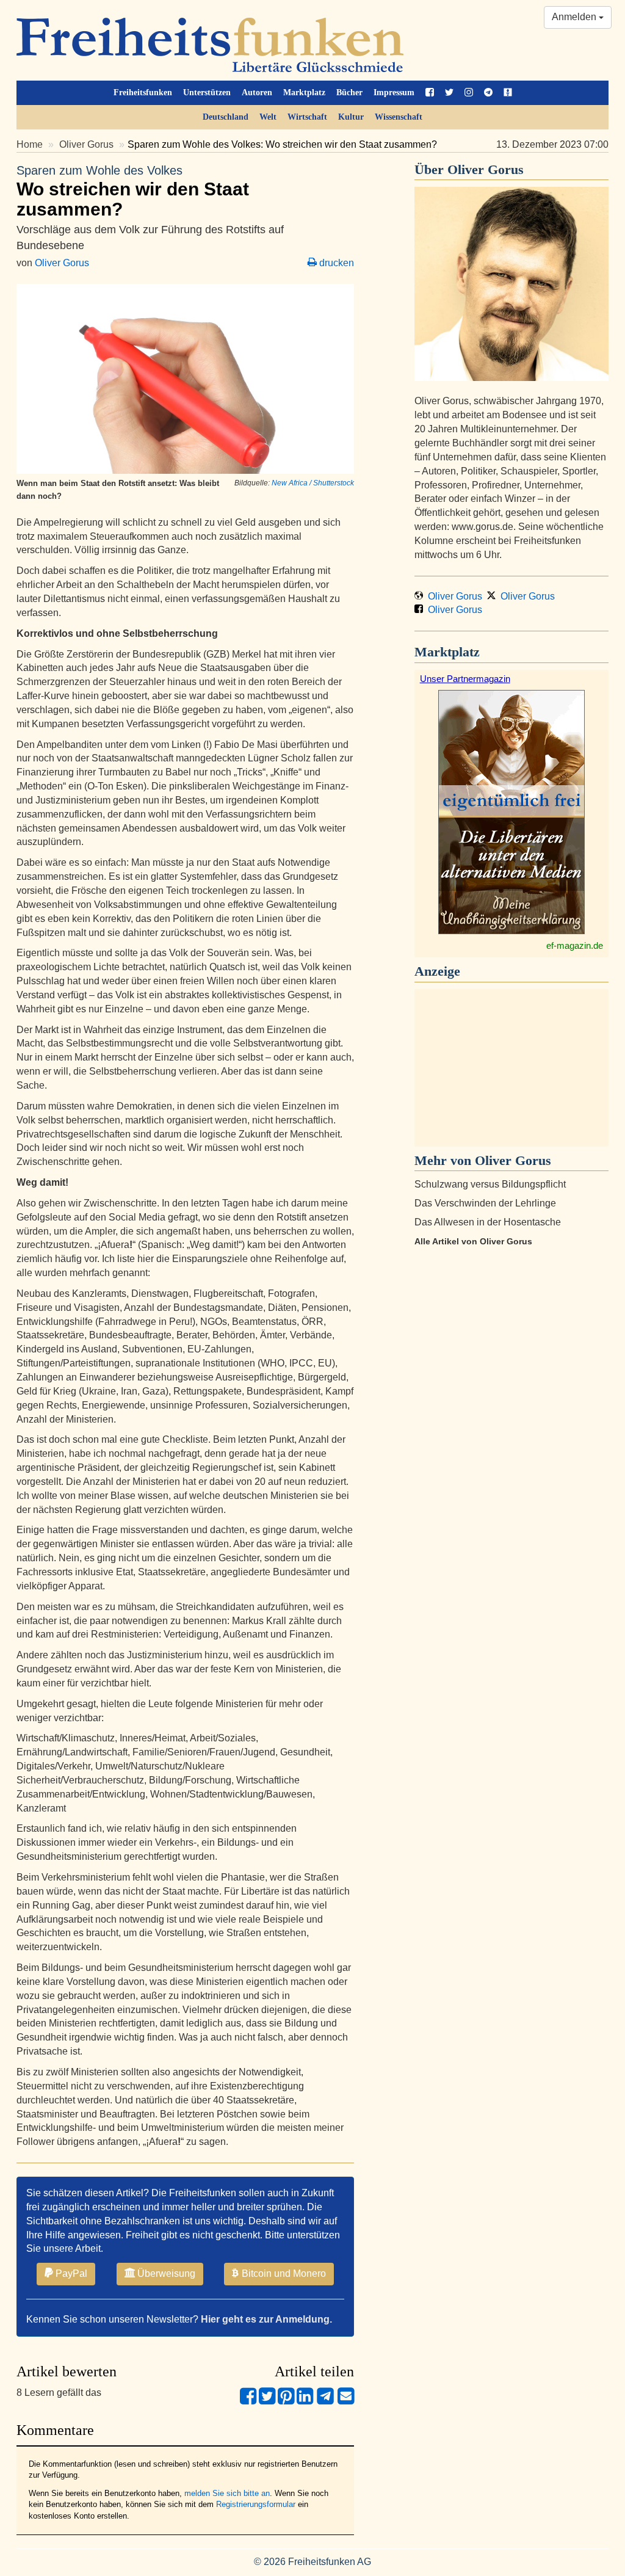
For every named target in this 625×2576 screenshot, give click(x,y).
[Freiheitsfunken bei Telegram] (488, 93)
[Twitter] (267, 2401)
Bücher (349, 93)
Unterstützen (207, 93)
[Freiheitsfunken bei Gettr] (508, 93)
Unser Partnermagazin (465, 679)
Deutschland (226, 117)
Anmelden (575, 17)
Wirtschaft (307, 117)
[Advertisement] (511, 1068)
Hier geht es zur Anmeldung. (266, 2319)
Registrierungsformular (256, 2504)
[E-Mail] (346, 2401)
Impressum (394, 93)
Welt (268, 117)
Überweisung (165, 2273)
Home (30, 144)
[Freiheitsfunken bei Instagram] (469, 93)
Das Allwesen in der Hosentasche (488, 1222)
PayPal (70, 2273)
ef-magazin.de (575, 945)
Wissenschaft (399, 117)
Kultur (351, 117)
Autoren (257, 93)
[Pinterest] (286, 2401)
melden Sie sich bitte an (227, 2493)
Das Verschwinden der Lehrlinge (485, 1203)
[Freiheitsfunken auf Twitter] (449, 93)
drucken (335, 263)
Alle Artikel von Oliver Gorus (473, 1241)
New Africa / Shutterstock (313, 483)
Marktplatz (304, 93)
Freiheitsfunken (143, 93)
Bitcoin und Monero (283, 2273)
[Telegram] (325, 2401)
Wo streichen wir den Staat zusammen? (133, 191)
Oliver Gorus (86, 144)
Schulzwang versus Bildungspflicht (490, 1184)
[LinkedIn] (305, 2401)
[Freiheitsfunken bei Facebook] (430, 93)
